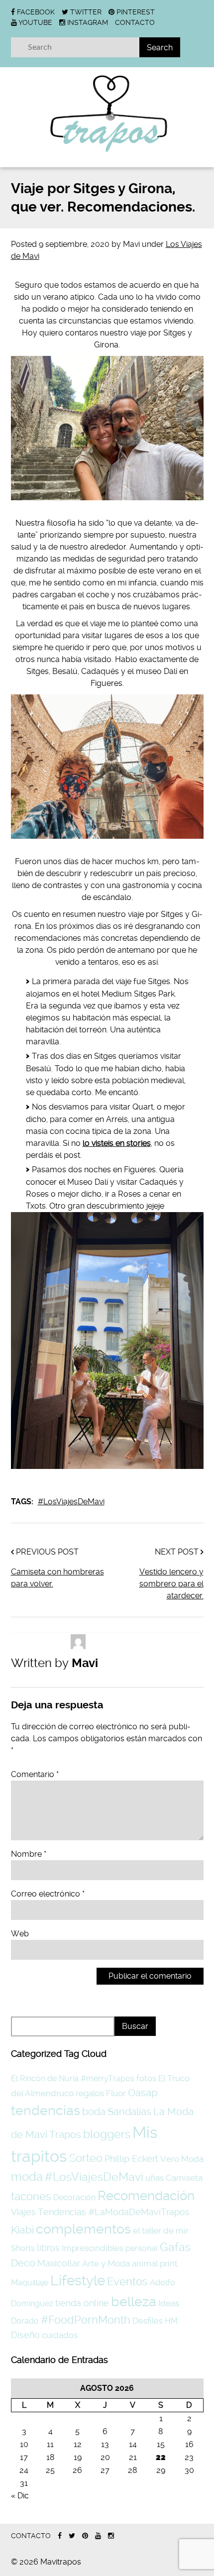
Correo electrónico (48, 1894)
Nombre (29, 1854)
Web (20, 1934)
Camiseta (184, 2178)
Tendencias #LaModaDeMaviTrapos (114, 2212)
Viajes (23, 2212)
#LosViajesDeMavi (71, 1502)
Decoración (74, 2197)
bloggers (107, 2134)
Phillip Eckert (131, 2159)
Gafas (175, 2247)
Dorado (25, 2321)
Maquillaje (30, 2283)
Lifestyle (78, 2281)
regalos (90, 2093)
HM (171, 2321)
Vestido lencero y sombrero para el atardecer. (171, 1584)
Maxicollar (59, 2263)
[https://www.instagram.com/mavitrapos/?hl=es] (111, 2536)
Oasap (143, 2093)
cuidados (60, 2335)
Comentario (35, 1774)
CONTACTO (135, 22)
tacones (31, 2196)
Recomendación (146, 2196)
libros (48, 2248)
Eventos (127, 2281)
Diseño (25, 2335)
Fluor (116, 2093)
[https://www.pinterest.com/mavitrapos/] (85, 2536)
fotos (146, 2078)
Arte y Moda (106, 2263)
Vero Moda (182, 2159)
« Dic (20, 2496)
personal (142, 2248)
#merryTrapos (107, 2078)
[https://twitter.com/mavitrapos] (72, 2536)
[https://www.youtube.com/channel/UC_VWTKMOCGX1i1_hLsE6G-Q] (98, 2536)
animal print (155, 2263)
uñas (155, 2178)
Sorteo (86, 2158)
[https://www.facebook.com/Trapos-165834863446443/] (60, 2536)
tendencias (46, 2110)
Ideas (169, 2303)
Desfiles (148, 2321)
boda (94, 2112)
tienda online (82, 2303)
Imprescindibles (93, 2248)
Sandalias (129, 2112)
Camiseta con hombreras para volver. (57, 1578)
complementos (83, 2229)
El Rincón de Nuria (45, 2078)
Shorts (23, 2248)
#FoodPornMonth (86, 2320)
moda (27, 2177)
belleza (134, 2301)
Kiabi (22, 2230)
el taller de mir (161, 2231)
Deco (23, 2263)
